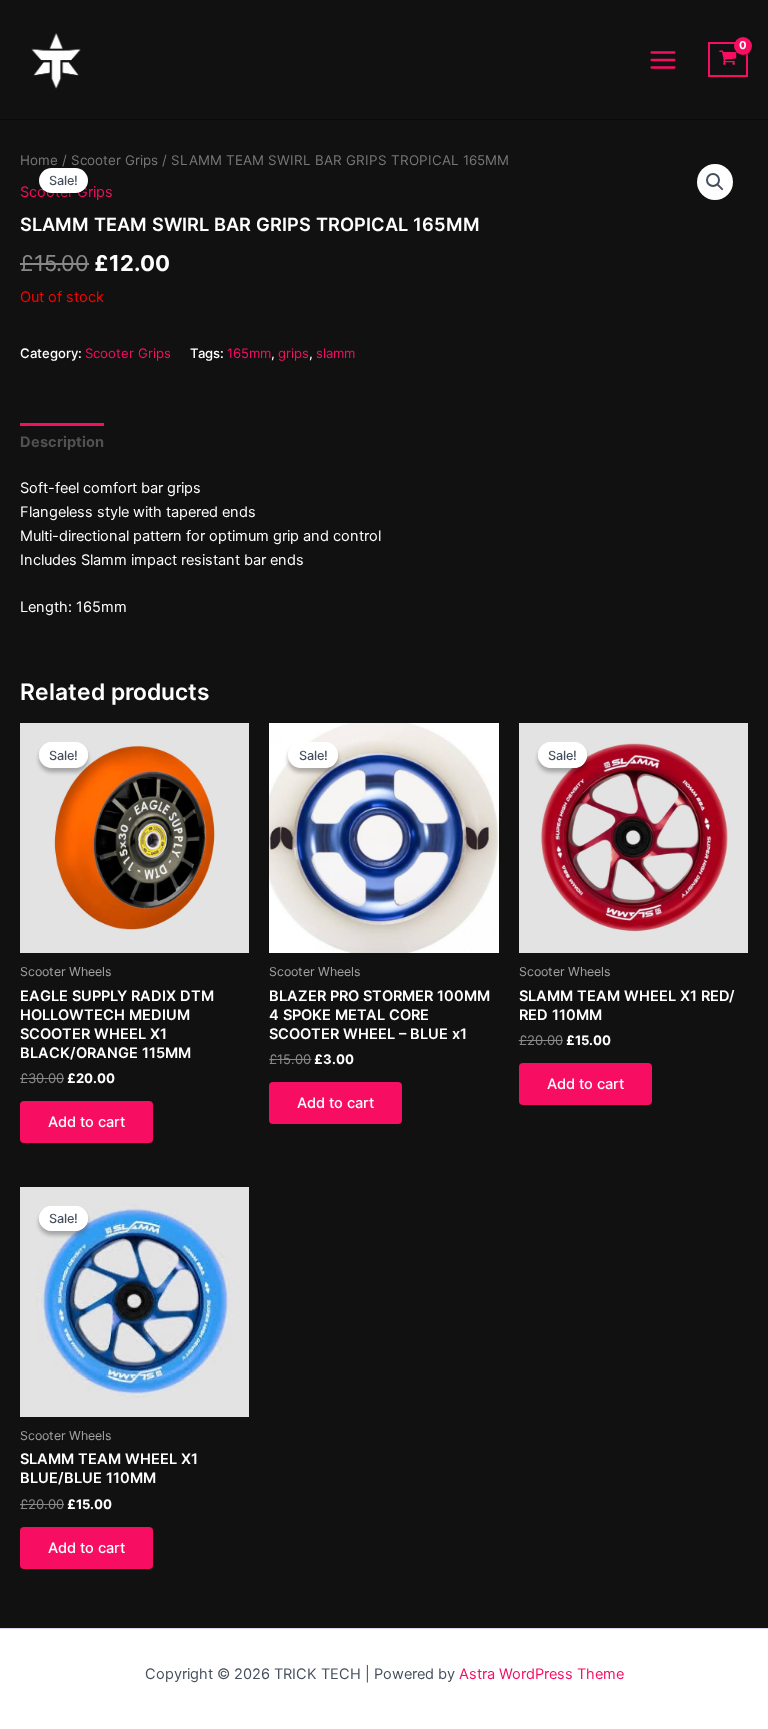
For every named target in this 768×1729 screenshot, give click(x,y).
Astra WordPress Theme (541, 1674)
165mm (249, 353)
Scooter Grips (114, 160)
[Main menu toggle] (663, 59)
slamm (335, 353)
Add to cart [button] (86, 1122)
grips (293, 353)
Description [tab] (62, 442)
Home (39, 160)
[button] (715, 182)
